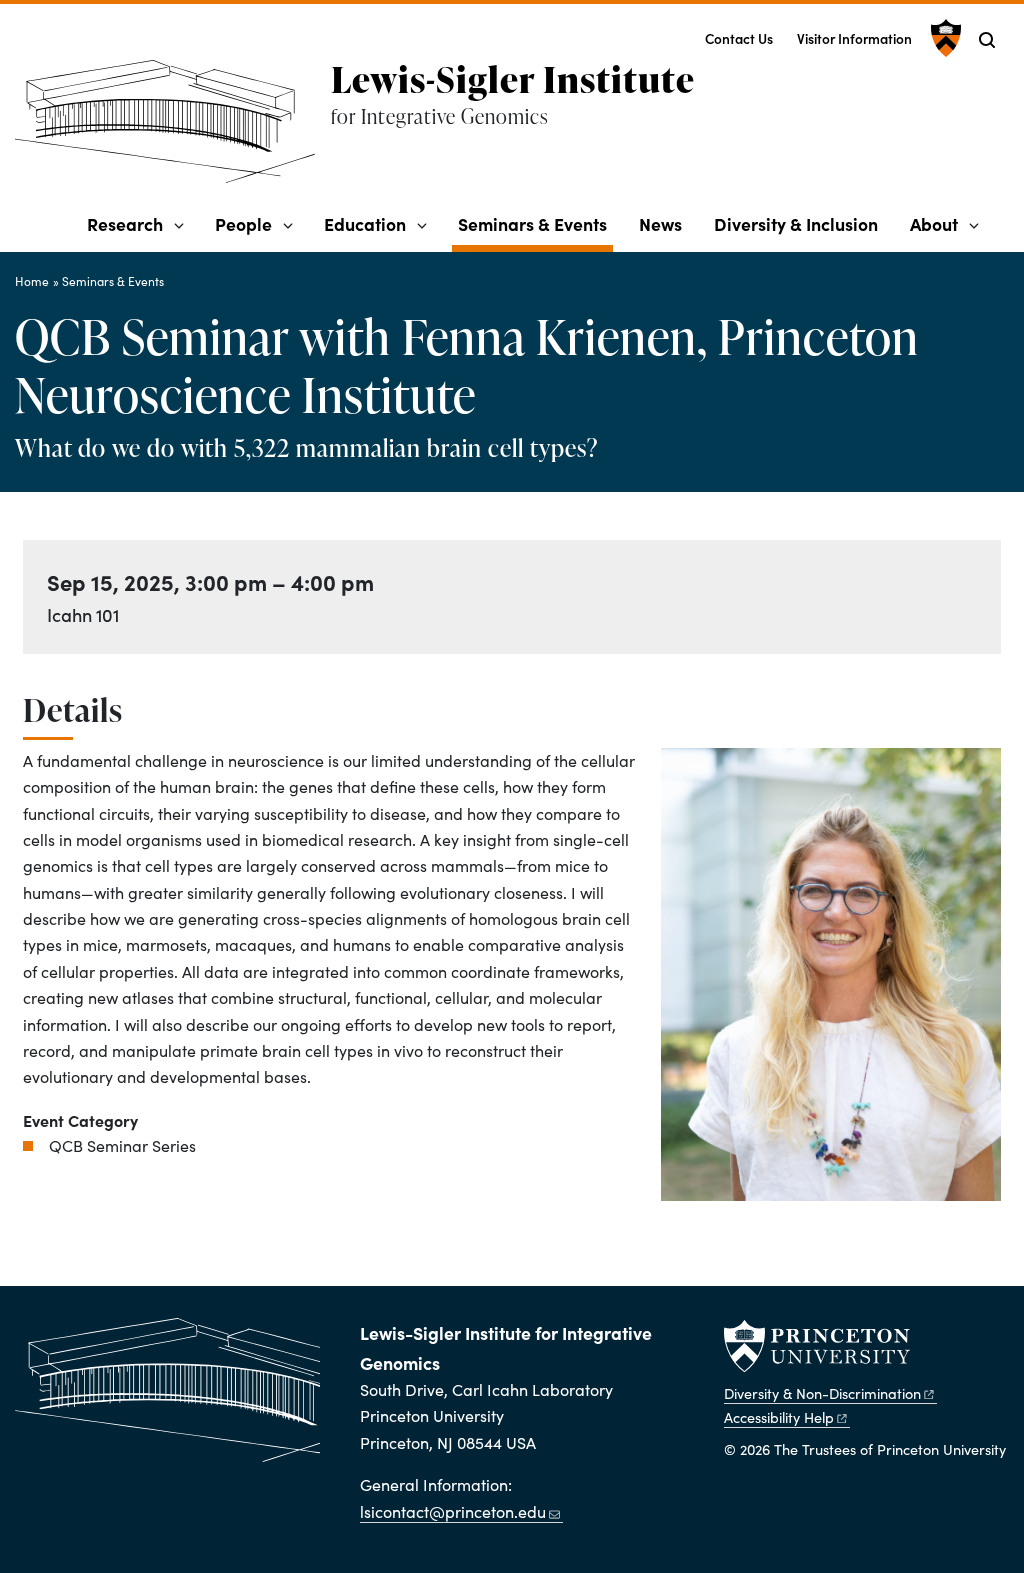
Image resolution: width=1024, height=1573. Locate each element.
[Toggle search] (987, 40)
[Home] (173, 129)
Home (32, 281)
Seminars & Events (535, 223)
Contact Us (739, 38)
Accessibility (779, 1417)
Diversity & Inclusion (796, 223)
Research (125, 223)
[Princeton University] (943, 38)
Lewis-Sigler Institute (513, 79)
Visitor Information (854, 38)
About (934, 223)
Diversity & (822, 1393)
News (660, 223)
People (243, 223)
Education (365, 223)
